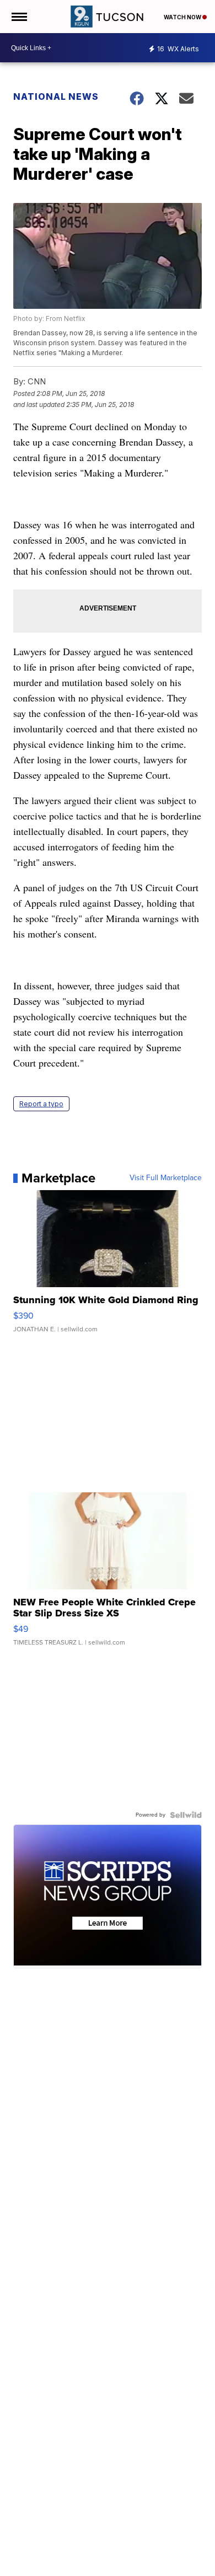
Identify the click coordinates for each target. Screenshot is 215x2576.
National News (56, 97)
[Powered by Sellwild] (186, 1815)
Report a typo (41, 1104)
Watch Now (183, 17)
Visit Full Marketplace (166, 1178)
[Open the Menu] (18, 17)
